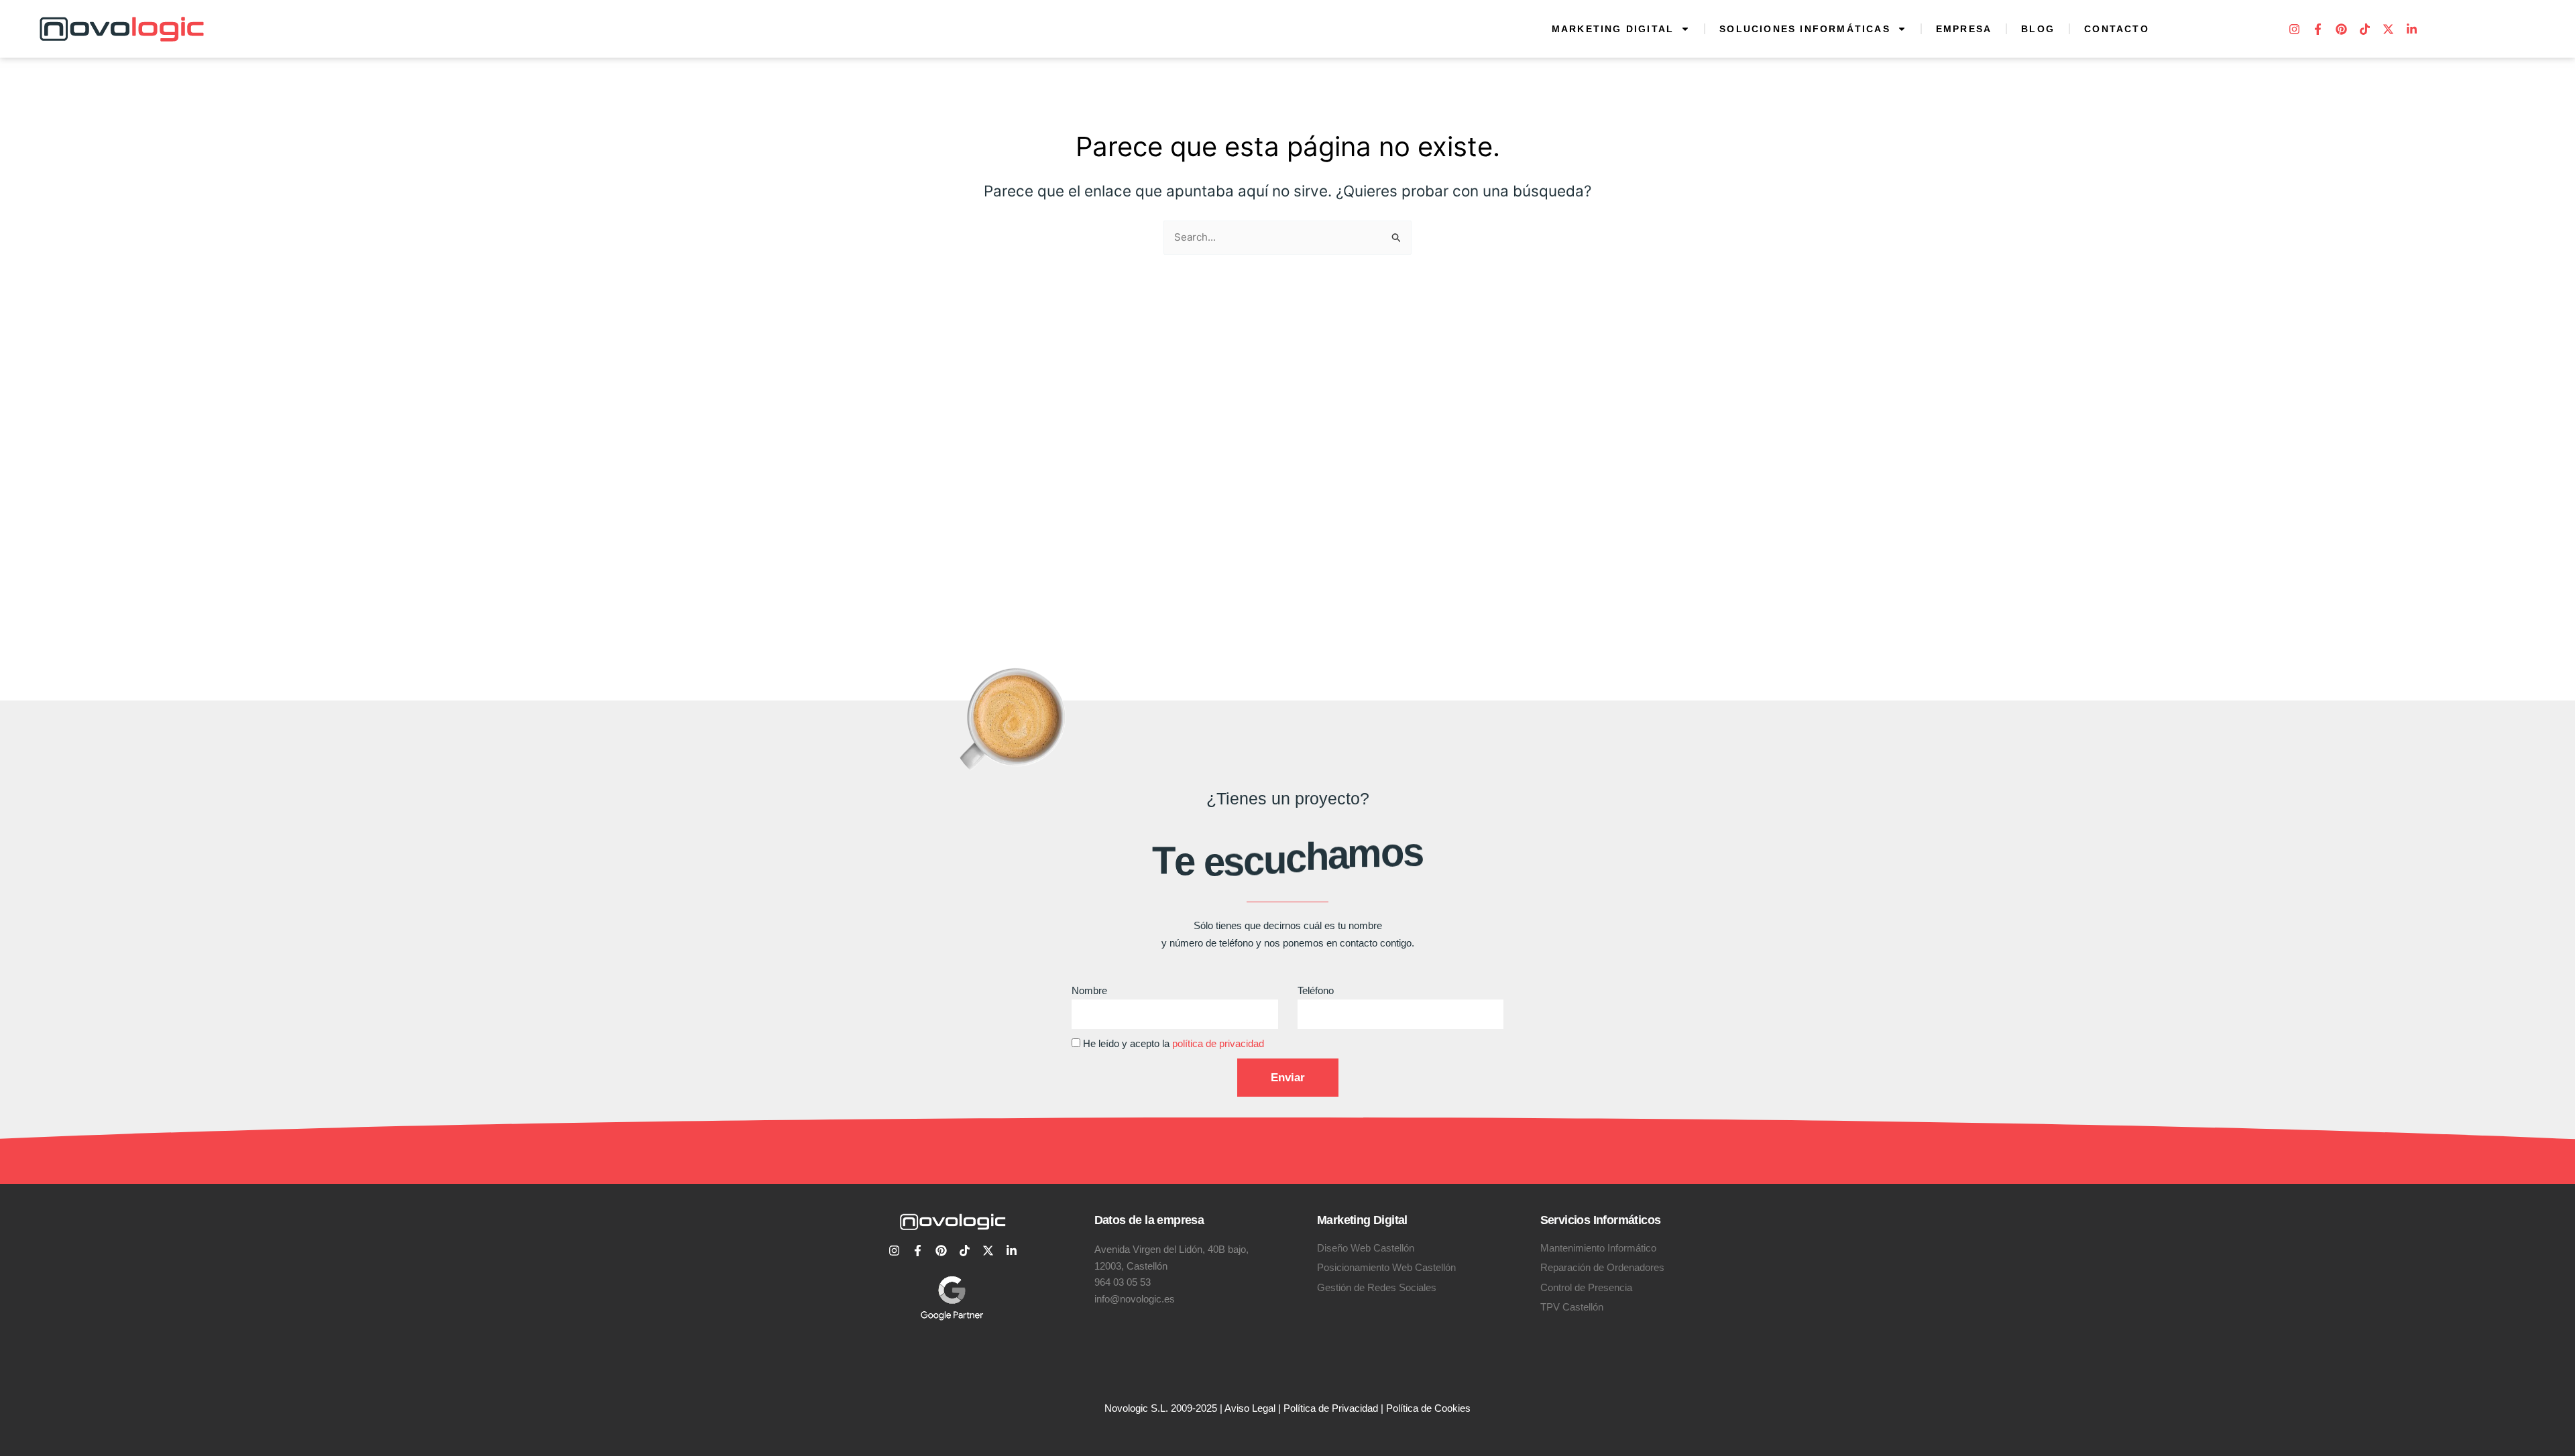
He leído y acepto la (1174, 1043)
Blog (2038, 29)
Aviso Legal (1250, 1408)
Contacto (2117, 29)
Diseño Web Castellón (1366, 1248)
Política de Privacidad (1331, 1408)
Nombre (1089, 990)
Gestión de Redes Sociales (1377, 1287)
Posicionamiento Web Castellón (1386, 1267)
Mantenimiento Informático (1598, 1248)
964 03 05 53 (1123, 1282)
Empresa (1964, 29)
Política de (1410, 1408)
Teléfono (1316, 990)
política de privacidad (1218, 1043)
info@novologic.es (1135, 1299)
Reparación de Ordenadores (1602, 1267)
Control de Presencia (1586, 1287)
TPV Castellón (1572, 1307)
